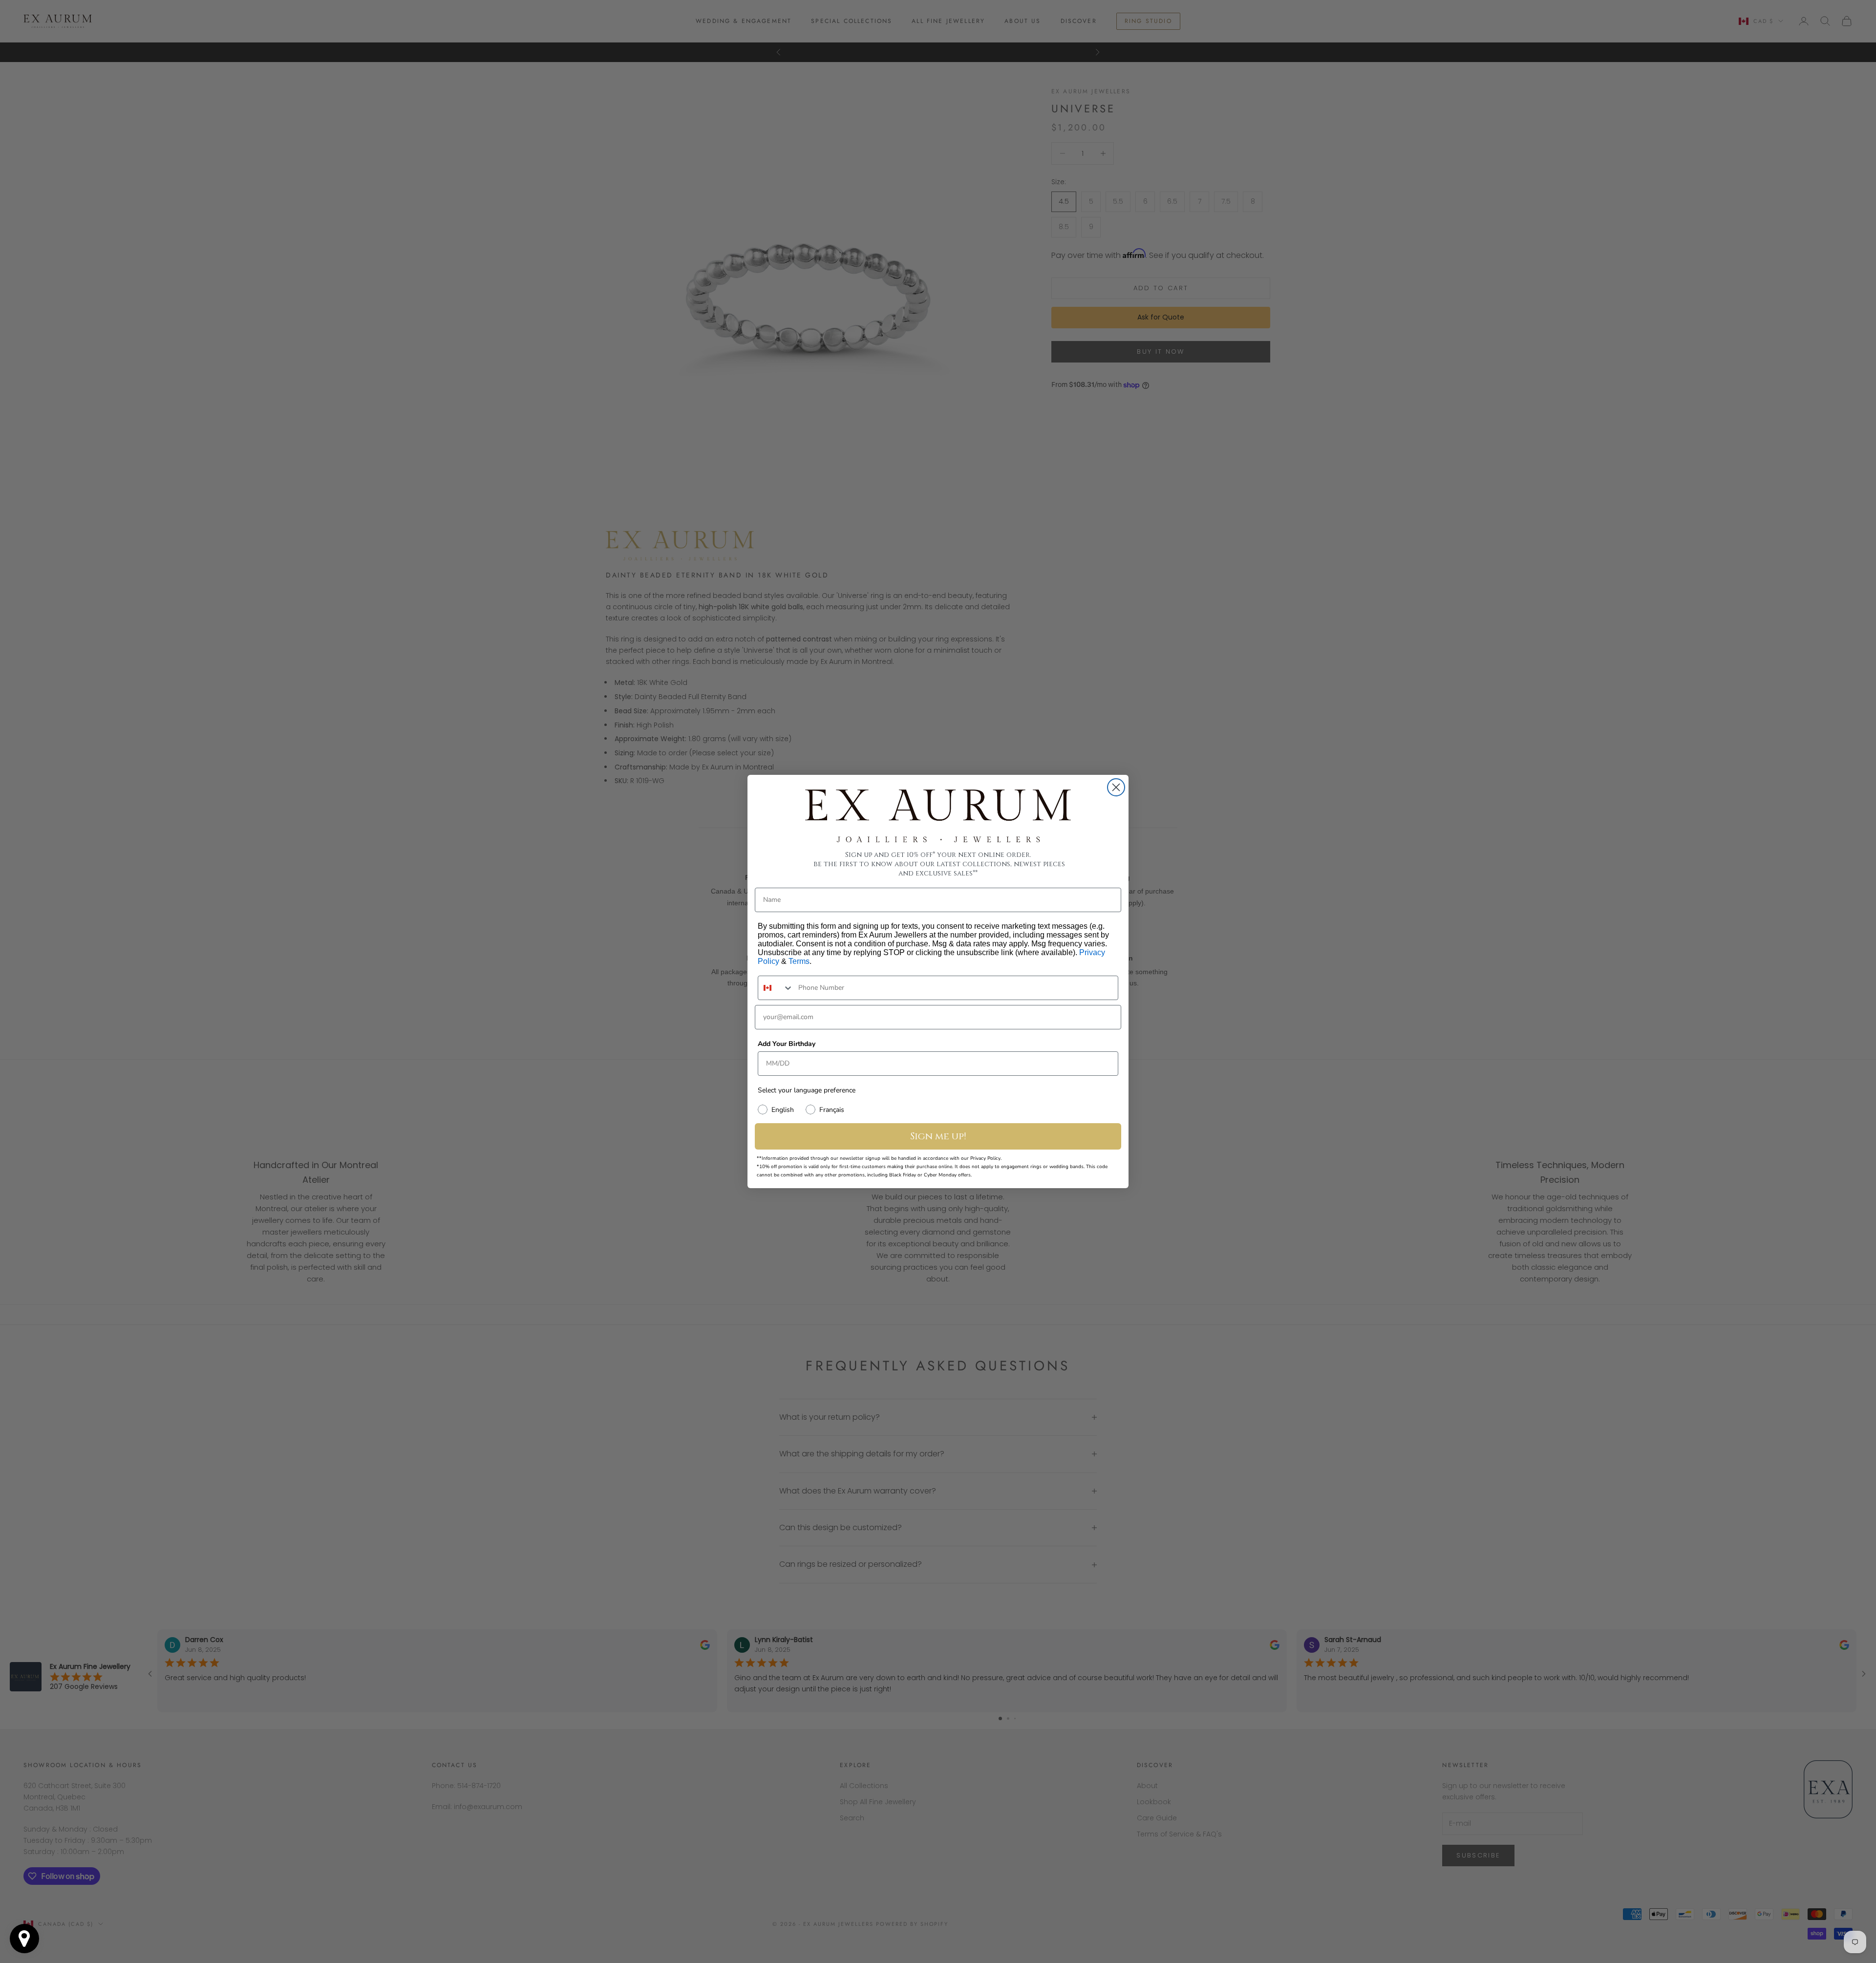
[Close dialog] (1116, 787)
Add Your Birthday (787, 1044)
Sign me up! (938, 1136)
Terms (799, 961)
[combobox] (776, 988)
